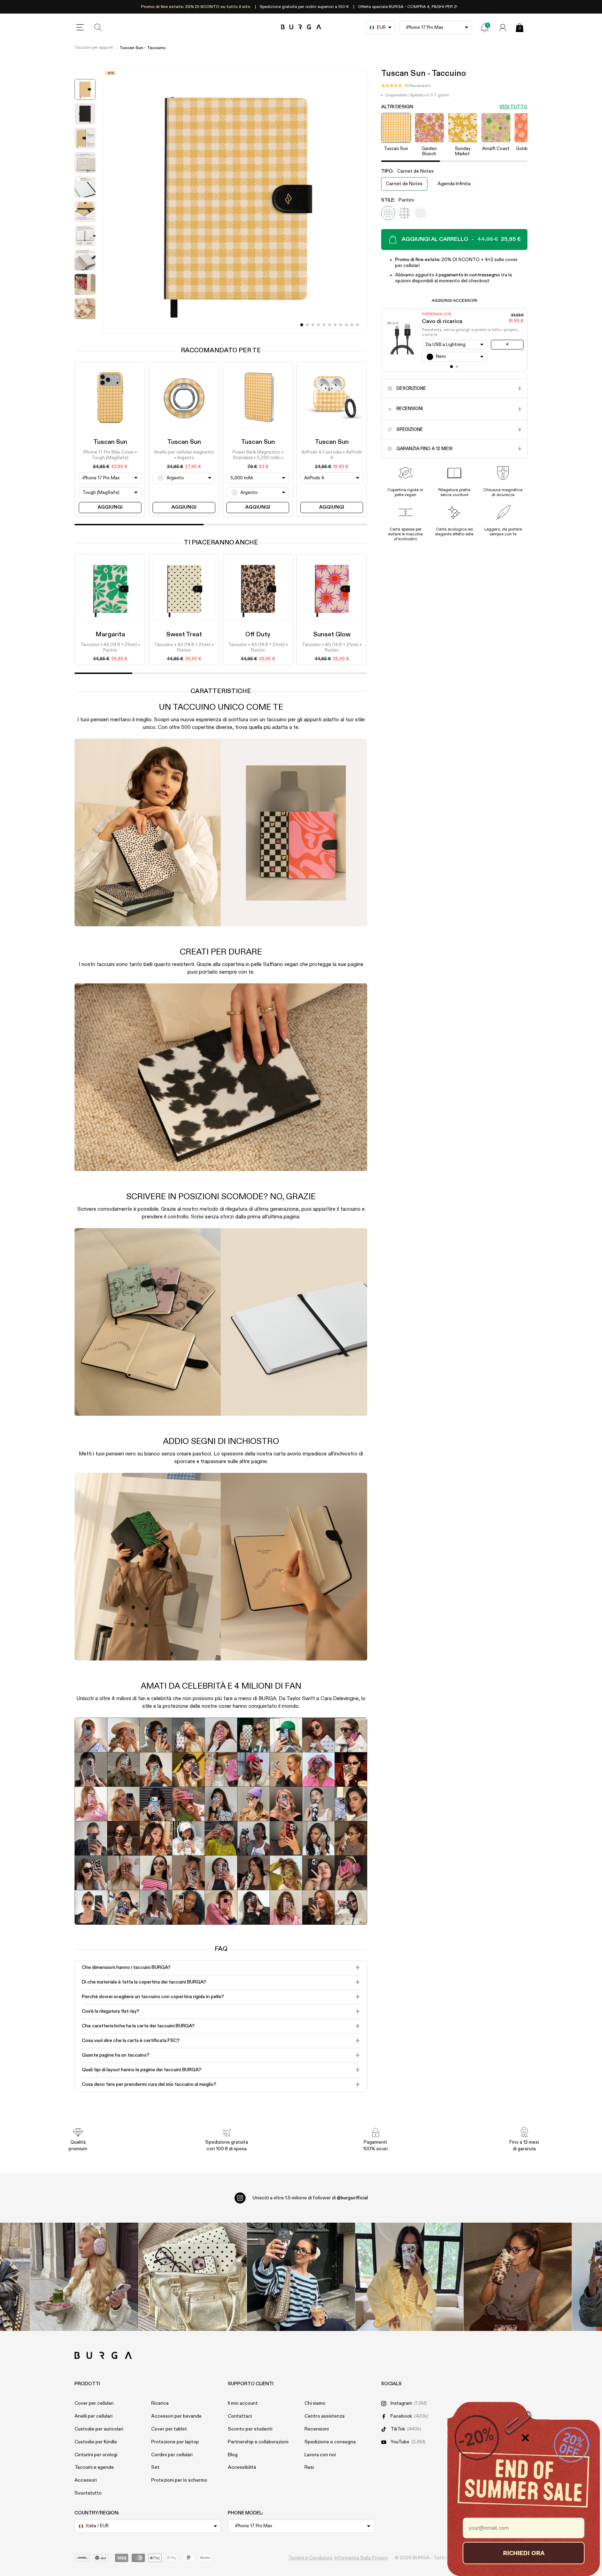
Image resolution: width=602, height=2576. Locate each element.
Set (155, 2467)
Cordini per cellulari (172, 2455)
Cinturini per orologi (96, 2455)
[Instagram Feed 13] (84, 2277)
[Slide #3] (318, 325)
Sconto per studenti (250, 2429)
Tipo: (407, 171)
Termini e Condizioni (310, 2558)
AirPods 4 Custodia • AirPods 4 (332, 455)
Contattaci (240, 2416)
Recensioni (317, 2429)
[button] (406, 86)
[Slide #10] (357, 325)
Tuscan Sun (110, 442)
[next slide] (85, 328)
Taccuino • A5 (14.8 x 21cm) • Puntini (110, 648)
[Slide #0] (302, 325)
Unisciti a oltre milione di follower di (310, 2198)
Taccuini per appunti (94, 48)
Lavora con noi (320, 2455)
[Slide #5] (330, 325)
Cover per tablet (169, 2429)
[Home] (301, 27)
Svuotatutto (88, 2493)
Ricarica (160, 2403)
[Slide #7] (341, 325)
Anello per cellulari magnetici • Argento (184, 455)
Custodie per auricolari (99, 2429)
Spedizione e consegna (330, 2442)
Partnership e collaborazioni (258, 2442)
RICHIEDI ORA (524, 2553)
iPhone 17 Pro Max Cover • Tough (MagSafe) (110, 455)
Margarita (110, 635)
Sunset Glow (332, 635)
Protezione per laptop (175, 2442)
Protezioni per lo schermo (179, 2480)
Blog (233, 2455)
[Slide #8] (346, 325)
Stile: (398, 200)
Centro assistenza (325, 2416)
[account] (503, 28)
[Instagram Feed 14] (193, 2277)
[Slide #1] (307, 325)
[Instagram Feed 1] (301, 2277)
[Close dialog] (525, 2438)
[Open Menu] (80, 28)
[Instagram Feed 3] (518, 2277)
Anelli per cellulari (94, 2416)
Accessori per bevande (176, 2416)
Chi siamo (315, 2403)
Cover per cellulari (94, 2403)
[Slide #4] (324, 325)
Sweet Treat (184, 635)
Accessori (86, 2480)
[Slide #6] (335, 325)
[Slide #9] (352, 325)
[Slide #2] (313, 325)
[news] (485, 28)
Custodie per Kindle (96, 2442)
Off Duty (258, 635)
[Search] (98, 28)
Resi (309, 2467)
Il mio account (243, 2403)
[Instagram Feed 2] (410, 2277)
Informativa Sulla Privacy (361, 2558)
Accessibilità (242, 2467)
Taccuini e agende (94, 2467)
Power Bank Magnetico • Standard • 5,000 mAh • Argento (258, 456)
